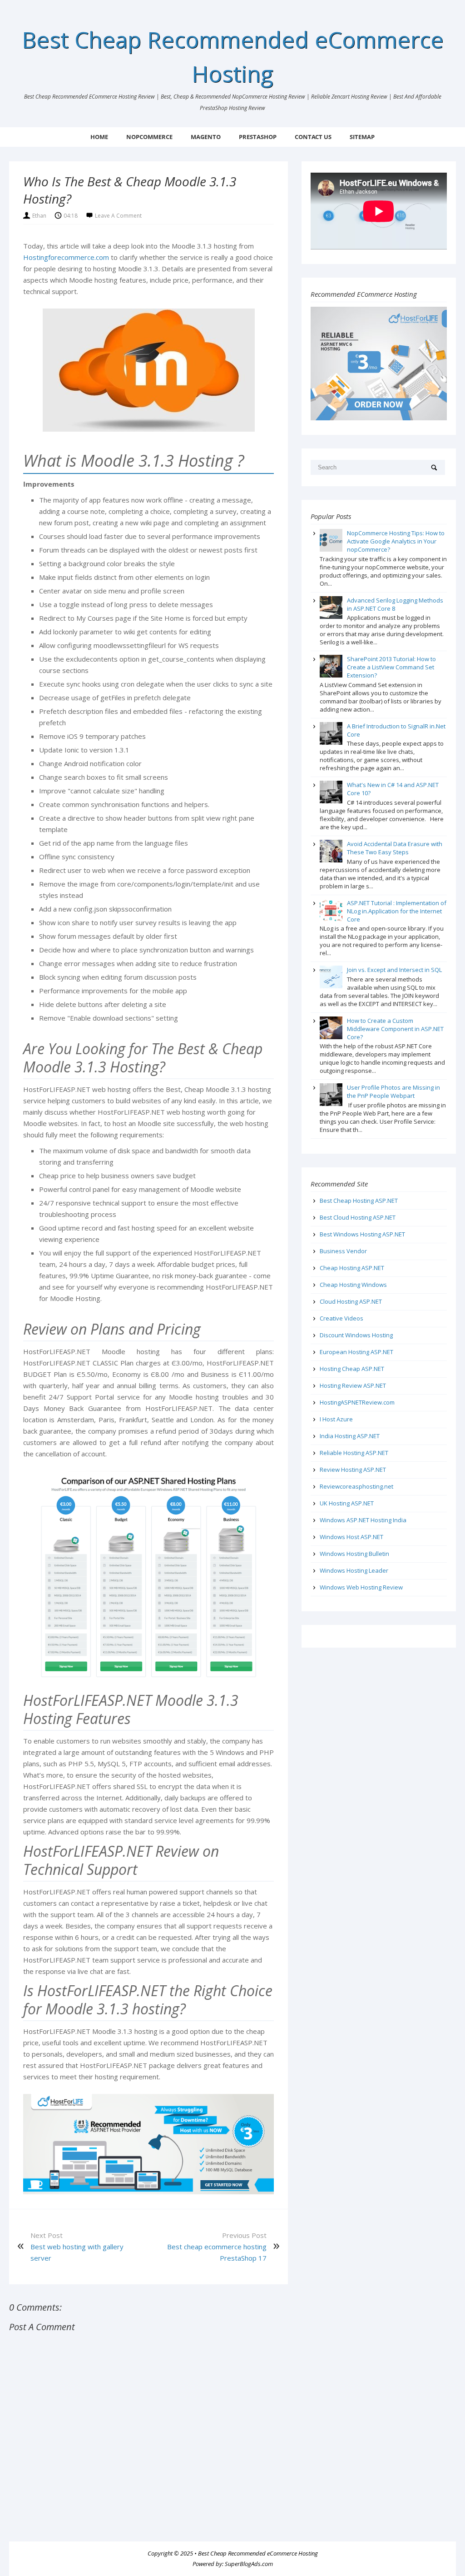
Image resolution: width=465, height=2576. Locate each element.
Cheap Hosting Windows (353, 1285)
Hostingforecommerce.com (66, 257)
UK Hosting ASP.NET (347, 1503)
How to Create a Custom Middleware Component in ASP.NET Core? (395, 1029)
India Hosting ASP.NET (350, 1436)
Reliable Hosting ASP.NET (354, 1453)
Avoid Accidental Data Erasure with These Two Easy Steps (395, 848)
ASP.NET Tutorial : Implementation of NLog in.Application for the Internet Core (397, 911)
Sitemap (362, 137)
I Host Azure (336, 1419)
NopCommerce (149, 137)
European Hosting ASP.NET (356, 1352)
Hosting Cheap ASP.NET (352, 1369)
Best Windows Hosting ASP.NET (362, 1234)
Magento (206, 137)
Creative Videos (341, 1318)
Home (99, 137)
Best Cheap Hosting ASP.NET (359, 1201)
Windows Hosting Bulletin (354, 1554)
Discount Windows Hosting (356, 1335)
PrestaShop (258, 137)
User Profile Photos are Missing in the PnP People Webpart (393, 1091)
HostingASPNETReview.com (357, 1402)
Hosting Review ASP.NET (353, 1385)
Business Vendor (343, 1251)
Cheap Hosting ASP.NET (352, 1268)
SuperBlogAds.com (249, 2564)
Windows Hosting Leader (354, 1570)
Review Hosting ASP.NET (353, 1470)
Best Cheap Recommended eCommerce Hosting (258, 2553)
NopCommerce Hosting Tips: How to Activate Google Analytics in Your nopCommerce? (396, 541)
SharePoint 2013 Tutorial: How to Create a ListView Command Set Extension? (391, 667)
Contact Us (313, 137)
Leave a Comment (118, 216)
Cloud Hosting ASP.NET (351, 1301)
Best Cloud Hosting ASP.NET (358, 1217)
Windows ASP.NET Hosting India (363, 1520)
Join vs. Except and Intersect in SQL (394, 970)
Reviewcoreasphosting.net (356, 1486)
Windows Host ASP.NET (351, 1537)
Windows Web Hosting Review (361, 1587)
